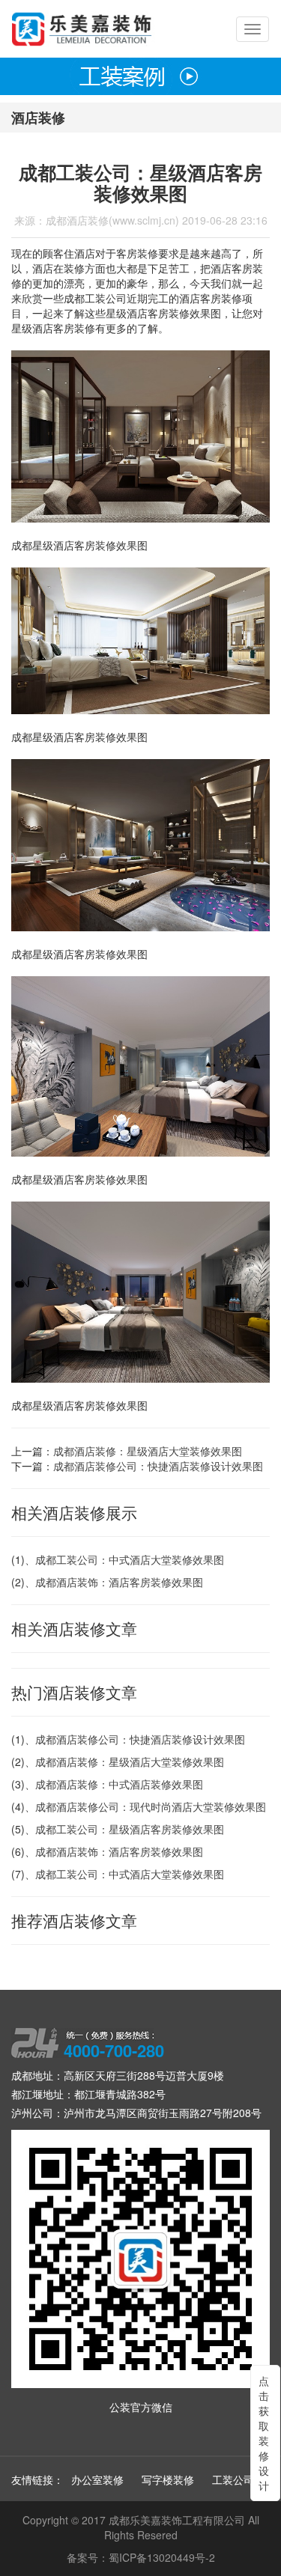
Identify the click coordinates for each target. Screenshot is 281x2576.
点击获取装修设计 (262, 2433)
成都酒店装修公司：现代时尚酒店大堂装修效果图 (151, 1806)
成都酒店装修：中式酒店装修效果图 (119, 1784)
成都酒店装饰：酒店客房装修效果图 (119, 1582)
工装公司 (233, 2479)
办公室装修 (97, 2479)
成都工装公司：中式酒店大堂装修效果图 (130, 1559)
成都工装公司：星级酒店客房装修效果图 (130, 1829)
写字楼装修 (168, 2479)
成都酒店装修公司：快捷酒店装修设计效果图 (158, 1466)
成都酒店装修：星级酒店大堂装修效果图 (148, 1451)
